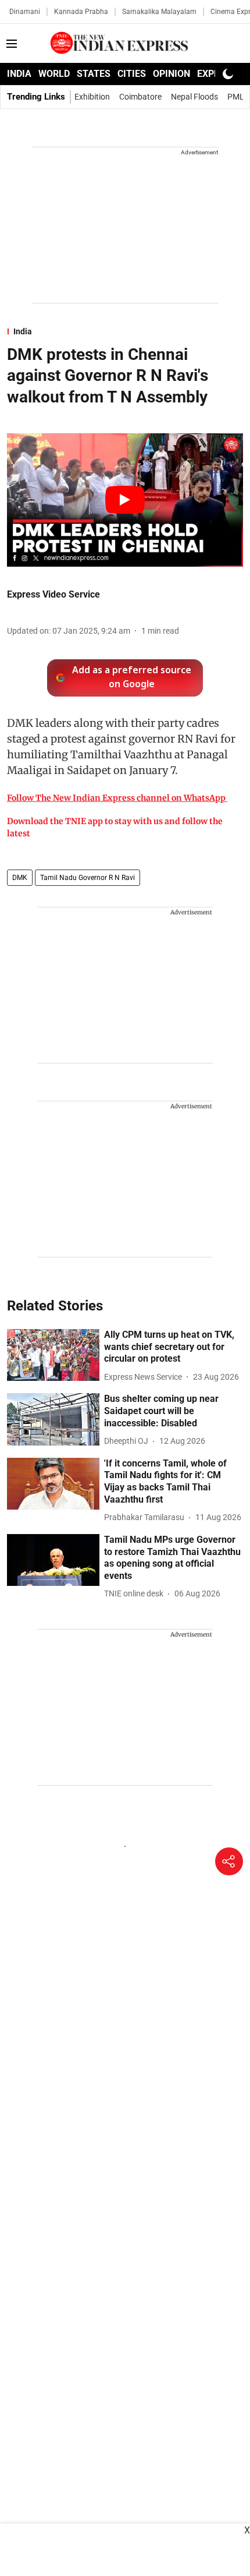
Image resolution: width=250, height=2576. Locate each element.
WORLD (54, 74)
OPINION (172, 74)
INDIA (19, 74)
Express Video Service (53, 594)
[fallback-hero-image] (53, 1355)
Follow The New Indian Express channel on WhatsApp (116, 798)
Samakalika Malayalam (159, 12)
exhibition (92, 97)
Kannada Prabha (81, 12)
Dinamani (25, 12)
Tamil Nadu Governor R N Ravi (87, 878)
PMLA (238, 97)
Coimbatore (140, 97)
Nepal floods (194, 97)
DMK (20, 878)
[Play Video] (125, 500)
